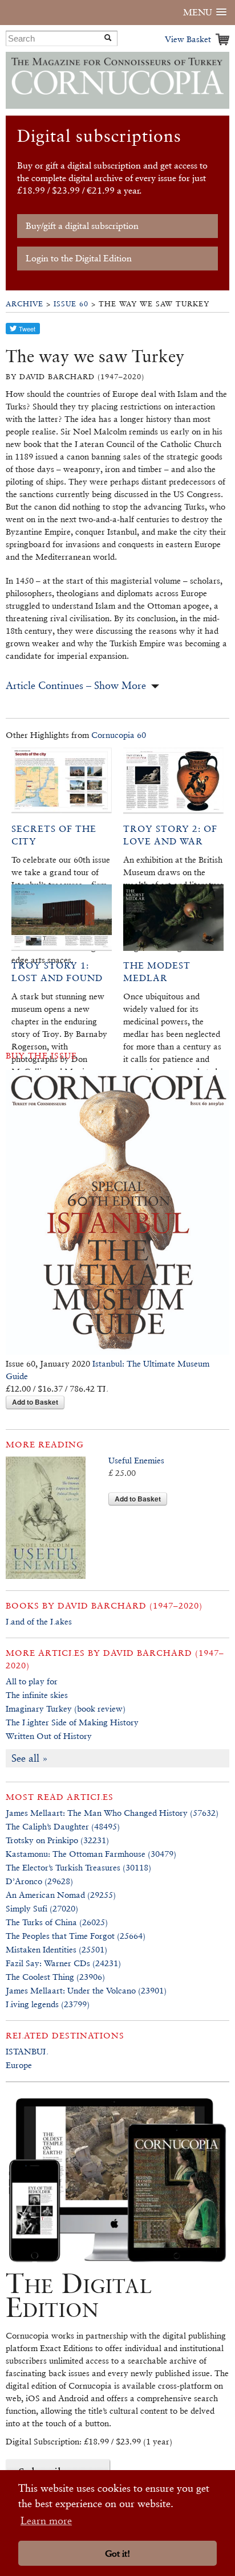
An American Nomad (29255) (61, 1895)
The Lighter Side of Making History (72, 1722)
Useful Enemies (136, 1460)
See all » (30, 1758)
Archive (25, 304)
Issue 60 (71, 304)
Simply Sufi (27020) (42, 1908)
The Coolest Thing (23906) (55, 1977)
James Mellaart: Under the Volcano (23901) (86, 1990)
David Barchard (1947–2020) (130, 1605)
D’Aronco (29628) (39, 1881)
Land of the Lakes (39, 1621)
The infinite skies (37, 1695)
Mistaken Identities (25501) (56, 1949)
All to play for (32, 1681)
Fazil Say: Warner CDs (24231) (63, 1963)
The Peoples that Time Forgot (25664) (76, 1936)
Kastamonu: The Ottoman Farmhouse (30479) (91, 1854)
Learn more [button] (46, 2520)
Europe (19, 2065)
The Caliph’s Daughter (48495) (63, 1826)
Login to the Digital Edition (79, 258)
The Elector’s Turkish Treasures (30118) (78, 1867)
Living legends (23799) (48, 2004)
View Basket (188, 39)
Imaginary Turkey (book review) (66, 1709)
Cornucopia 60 (119, 735)
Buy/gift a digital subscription (82, 226)
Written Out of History (49, 1736)
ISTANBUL (27, 2051)
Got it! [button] (117, 2554)
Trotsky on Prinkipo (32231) (57, 1840)
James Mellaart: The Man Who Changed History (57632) (112, 1813)
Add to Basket (35, 1402)
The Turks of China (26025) (57, 1922)
